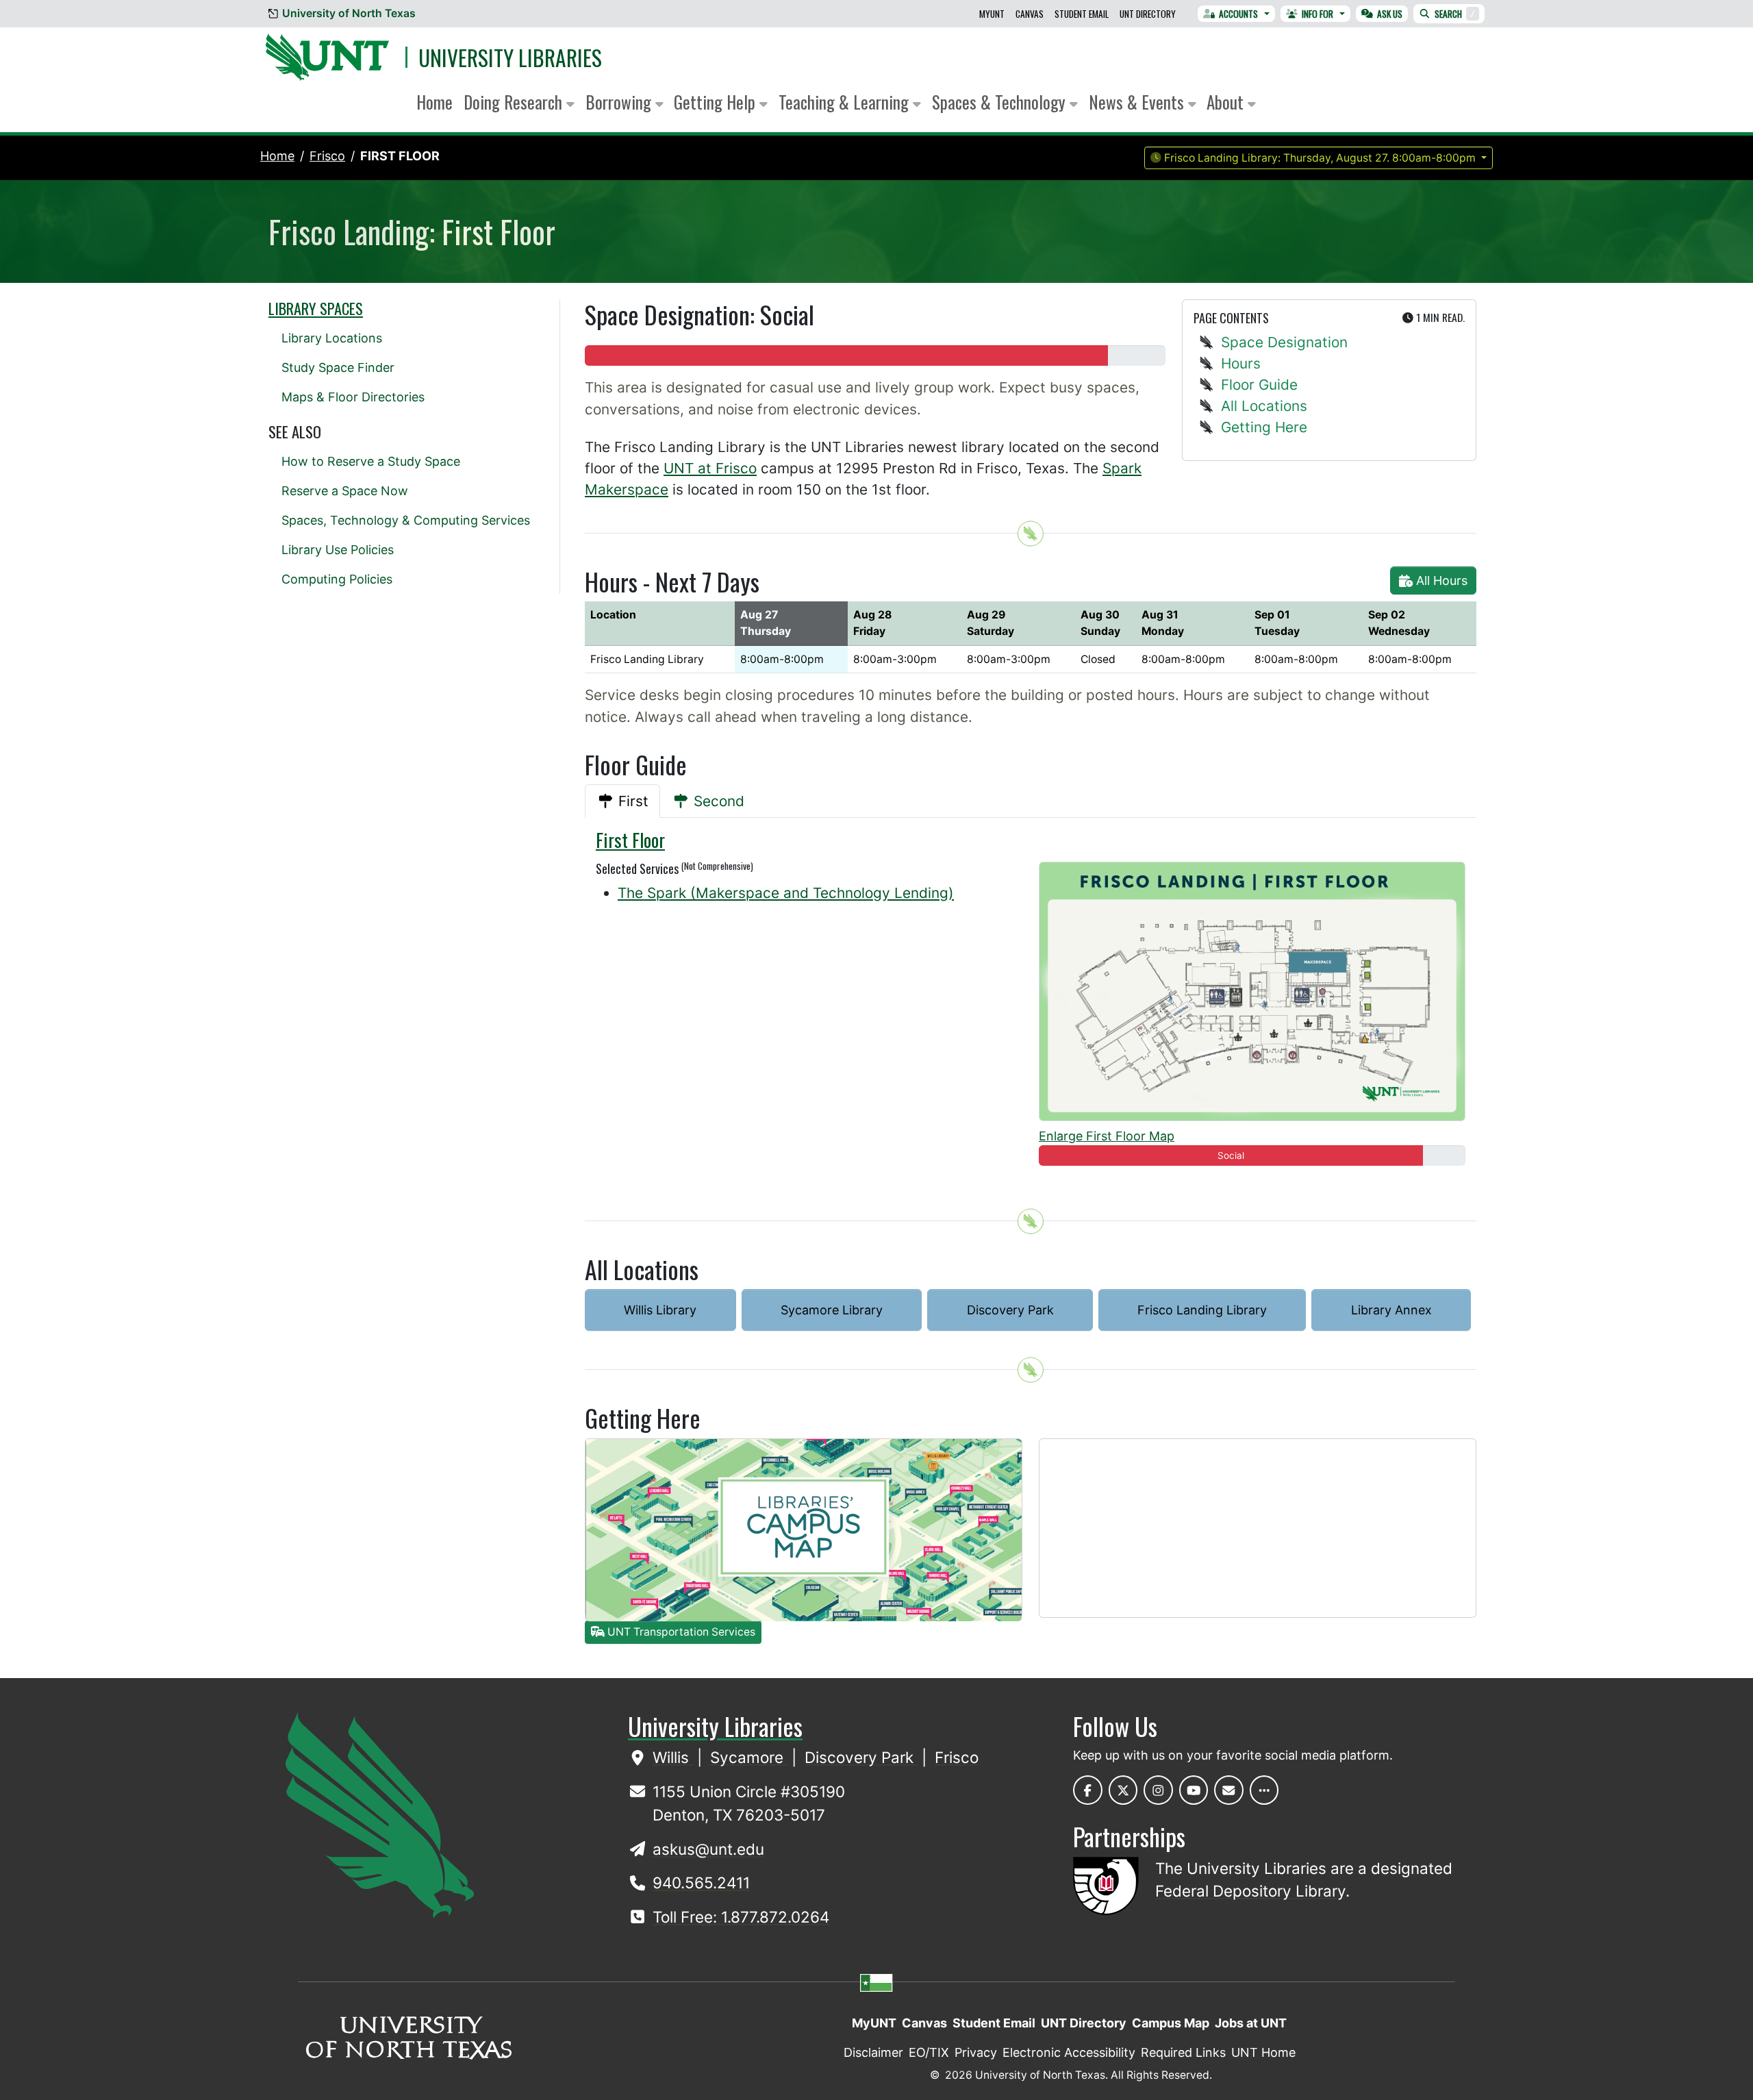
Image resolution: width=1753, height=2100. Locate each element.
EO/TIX (929, 2052)
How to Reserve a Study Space (371, 461)
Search (1455, 14)
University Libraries (510, 57)
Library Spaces (316, 308)
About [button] (1227, 102)
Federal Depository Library (1250, 1891)
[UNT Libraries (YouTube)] (1194, 1790)
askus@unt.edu (708, 1849)
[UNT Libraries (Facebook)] (1088, 1790)
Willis (673, 1757)
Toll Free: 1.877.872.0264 (741, 1917)
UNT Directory (1148, 14)
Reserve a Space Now (345, 491)
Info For (1317, 14)
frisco (327, 156)
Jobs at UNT (1251, 2023)
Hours (1241, 363)
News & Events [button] (1138, 102)
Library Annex (1391, 1310)
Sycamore (749, 1757)
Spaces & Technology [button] (1001, 102)
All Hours (1440, 580)
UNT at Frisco (710, 468)
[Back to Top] (1031, 534)
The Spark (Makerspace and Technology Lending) (786, 893)
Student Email (1082, 14)
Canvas (1030, 14)
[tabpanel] (1031, 1003)
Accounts (1238, 14)
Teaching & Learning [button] (846, 102)
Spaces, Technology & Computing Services (406, 520)
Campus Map (1171, 2023)
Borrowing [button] (620, 102)
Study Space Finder (338, 367)
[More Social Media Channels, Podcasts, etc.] (1264, 1790)
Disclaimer (873, 2052)
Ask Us (1390, 14)
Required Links (1183, 2052)
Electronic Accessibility (1069, 2052)
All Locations (1264, 406)
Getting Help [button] (717, 102)
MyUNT (992, 14)
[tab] (622, 801)
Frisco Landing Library (1202, 1310)
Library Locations (332, 338)
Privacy (976, 2052)
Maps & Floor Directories (353, 397)
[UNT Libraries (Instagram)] (1158, 1790)
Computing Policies (337, 579)
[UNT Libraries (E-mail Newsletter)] (1229, 1790)
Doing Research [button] (515, 102)
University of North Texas (349, 13)
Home (434, 102)
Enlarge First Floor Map (1107, 1136)
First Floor (400, 156)
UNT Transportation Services (680, 1632)
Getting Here (1264, 427)
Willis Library (660, 1310)
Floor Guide (1259, 385)
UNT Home (1263, 2052)
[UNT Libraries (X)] (1123, 1790)
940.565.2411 (701, 1883)
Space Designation (1284, 342)
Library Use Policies (338, 550)
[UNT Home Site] (380, 1813)
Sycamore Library (832, 1310)
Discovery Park (1010, 1310)
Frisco (957, 1757)
